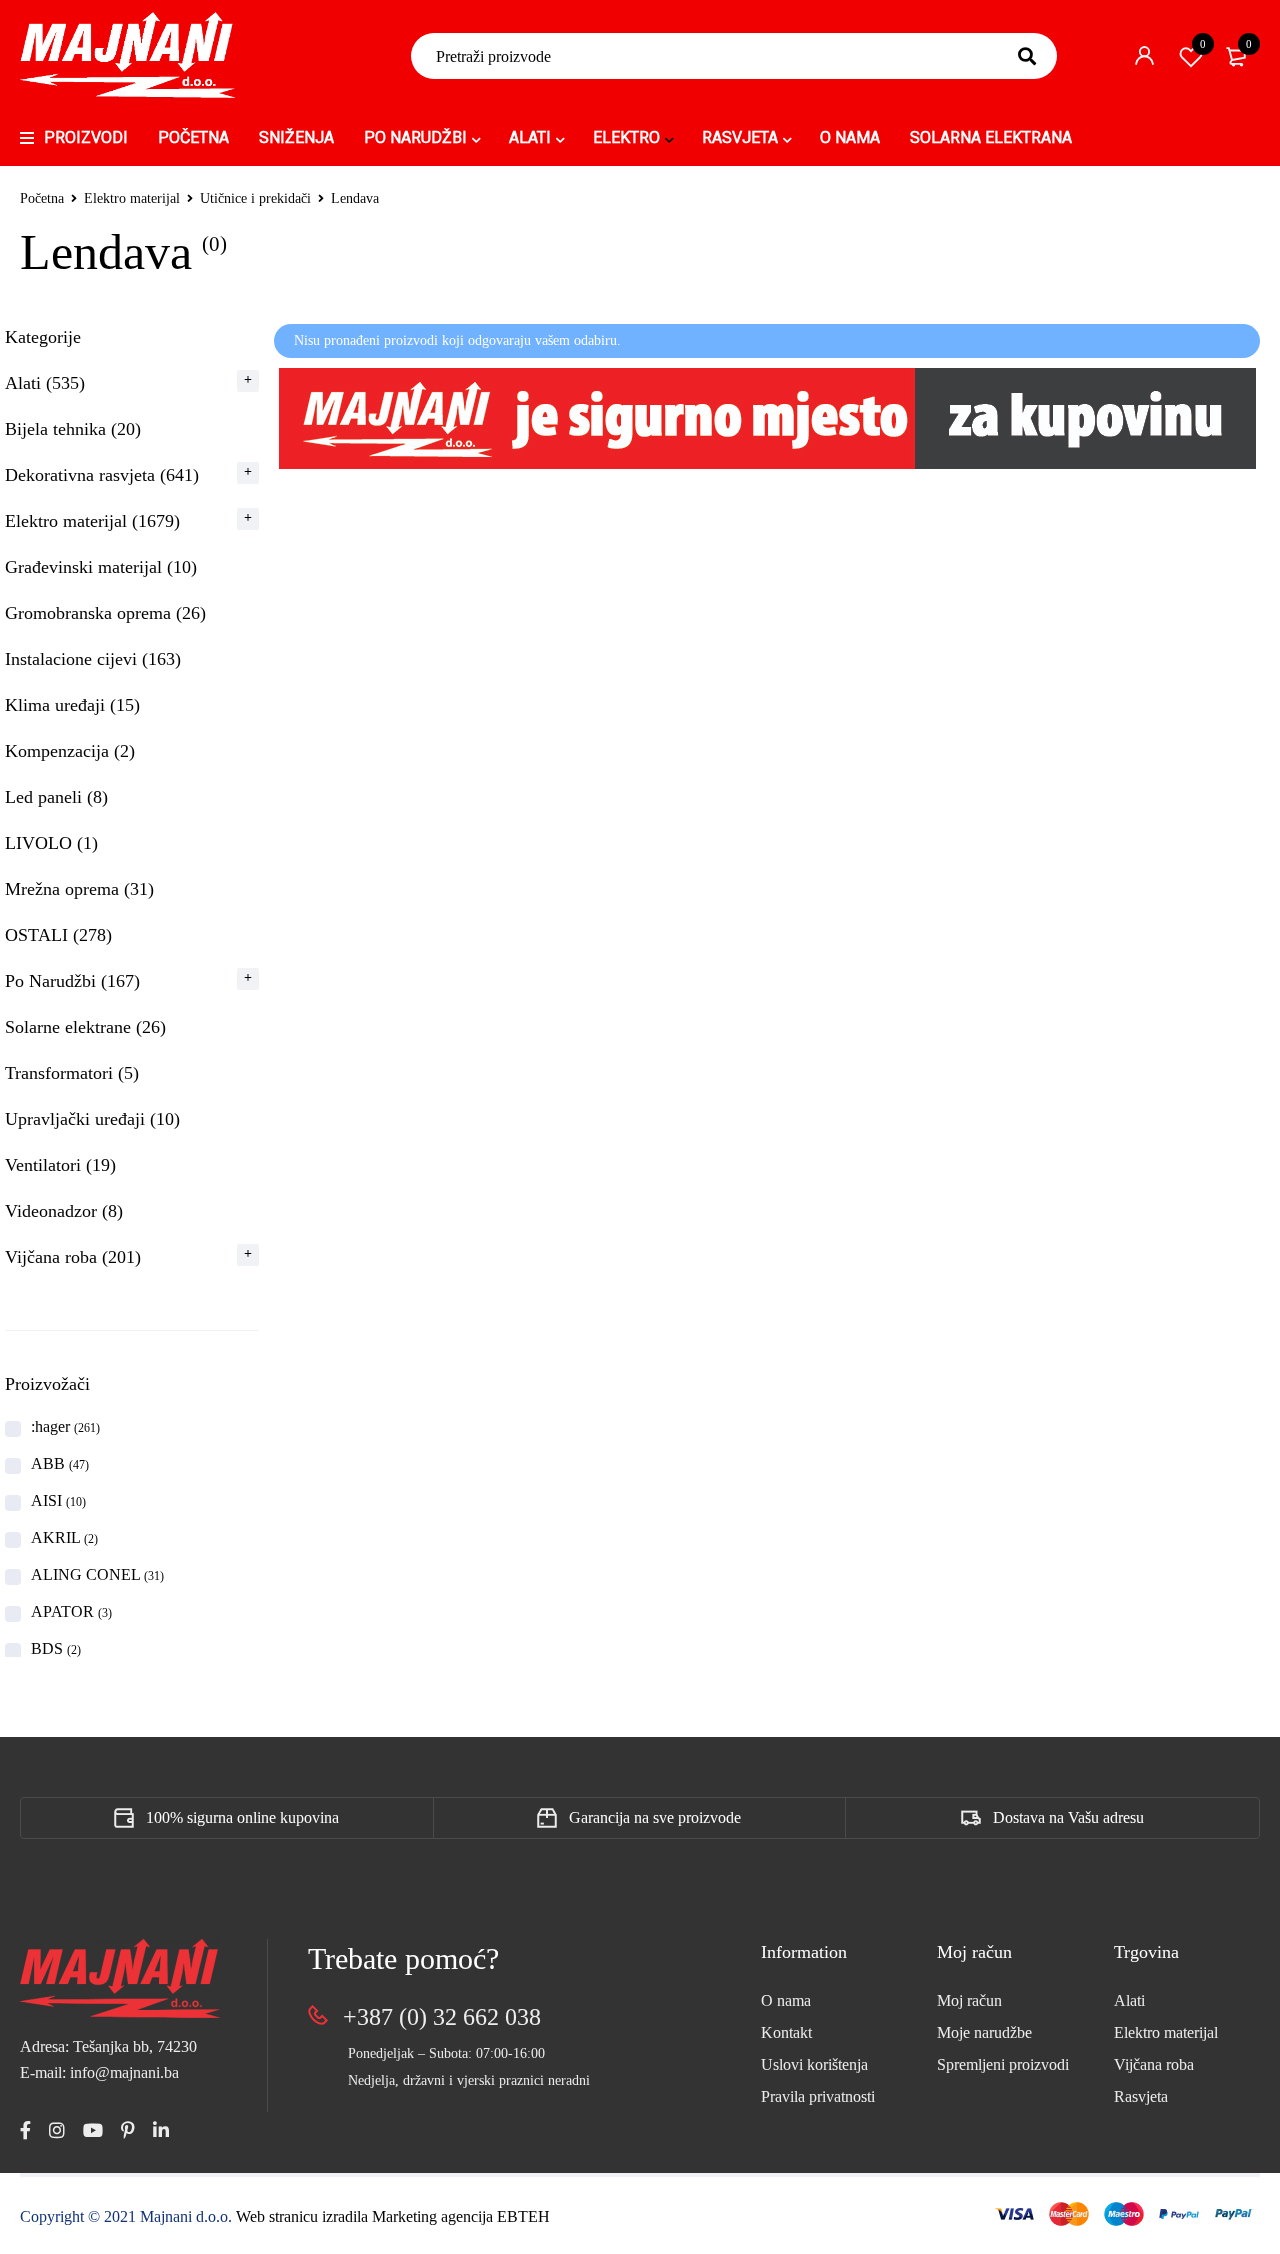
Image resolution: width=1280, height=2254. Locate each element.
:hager (65, 1426)
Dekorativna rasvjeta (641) (102, 475)
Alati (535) (45, 383)
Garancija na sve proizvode (655, 1817)
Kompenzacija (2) (70, 751)
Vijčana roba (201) (73, 1257)
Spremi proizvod (1203, 44)
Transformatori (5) (72, 1073)
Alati (1129, 2000)
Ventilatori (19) (60, 1165)
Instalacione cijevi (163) (93, 659)
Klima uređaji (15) (72, 705)
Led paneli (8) (56, 797)
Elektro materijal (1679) (92, 521)
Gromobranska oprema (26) (105, 613)
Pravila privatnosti (818, 2096)
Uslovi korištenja (814, 2064)
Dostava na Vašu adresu (1068, 1817)
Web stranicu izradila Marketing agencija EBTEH (393, 2216)
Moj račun (969, 2000)
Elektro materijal (132, 198)
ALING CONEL (97, 1574)
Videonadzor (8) (64, 1211)
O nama (786, 2000)
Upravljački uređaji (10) (92, 1119)
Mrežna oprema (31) (79, 889)
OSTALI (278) (58, 935)
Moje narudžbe (984, 2032)
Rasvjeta (1141, 2096)
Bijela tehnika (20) (73, 429)
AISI (58, 1500)
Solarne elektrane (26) (85, 1027)
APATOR (71, 1611)
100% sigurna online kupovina (242, 1817)
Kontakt (786, 2032)
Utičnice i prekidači (255, 198)
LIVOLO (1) (51, 843)
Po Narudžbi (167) (72, 981)
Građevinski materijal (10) (101, 567)
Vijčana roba (1154, 2064)
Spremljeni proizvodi (1003, 2064)
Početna (42, 198)
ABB (60, 1463)
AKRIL (64, 1537)
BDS (56, 1648)
